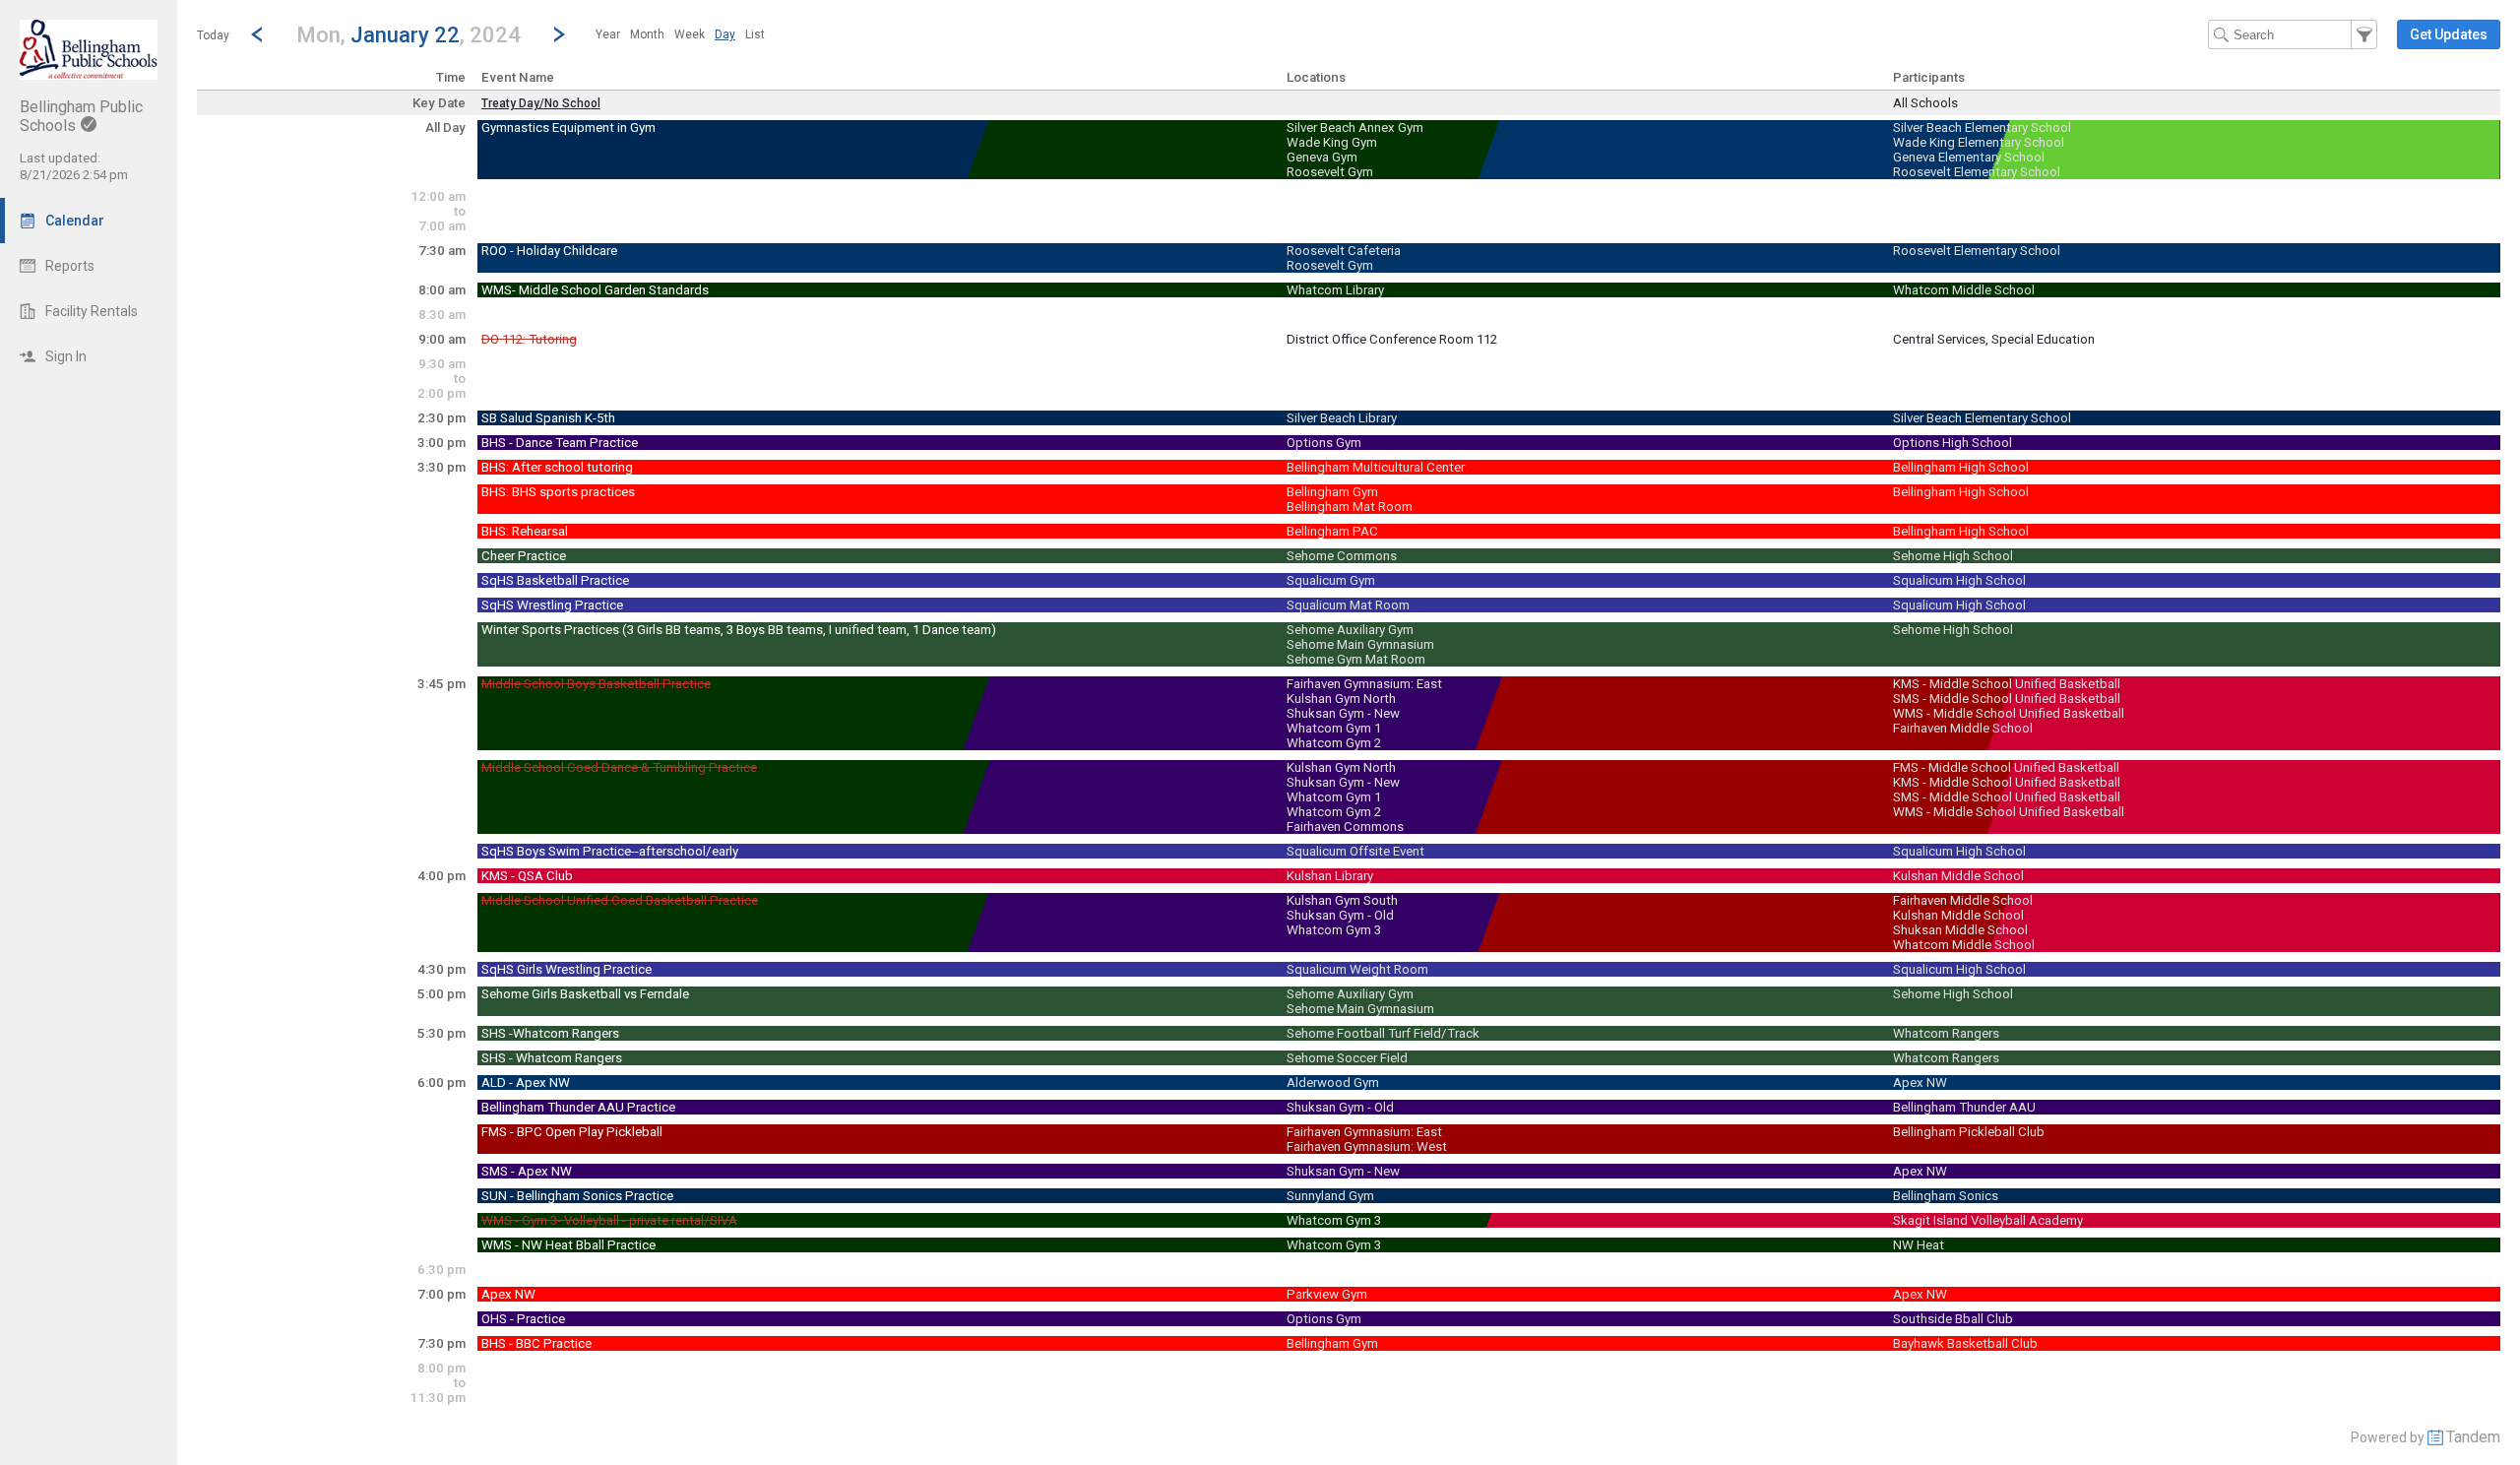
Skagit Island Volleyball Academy (1988, 1220)
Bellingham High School (1961, 467)
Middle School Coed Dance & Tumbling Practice (619, 767)
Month (647, 34)
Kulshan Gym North (1341, 699)
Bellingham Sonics (1946, 1196)
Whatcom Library (1335, 290)
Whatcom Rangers (1946, 1033)
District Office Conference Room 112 (1392, 339)
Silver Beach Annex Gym (1355, 127)
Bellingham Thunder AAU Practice (578, 1107)
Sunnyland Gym (1330, 1196)
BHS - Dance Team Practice (560, 443)
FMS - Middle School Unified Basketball (2006, 767)
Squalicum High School (1959, 580)
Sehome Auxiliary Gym (1350, 630)
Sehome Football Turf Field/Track (1383, 1033)
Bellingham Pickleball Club (1969, 1132)
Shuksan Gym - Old (1340, 915)
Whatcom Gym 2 (1334, 743)
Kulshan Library (1330, 876)
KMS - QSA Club (527, 876)
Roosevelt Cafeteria (1344, 251)
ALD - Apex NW (526, 1083)
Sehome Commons (1342, 556)
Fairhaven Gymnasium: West (1367, 1147)
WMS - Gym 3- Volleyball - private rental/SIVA (609, 1220)
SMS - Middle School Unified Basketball (2007, 699)
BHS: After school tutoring (557, 467)
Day (725, 34)
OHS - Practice (523, 1319)
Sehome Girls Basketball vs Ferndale (585, 994)
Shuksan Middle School (1960, 930)
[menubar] (680, 34)
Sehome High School (1953, 556)
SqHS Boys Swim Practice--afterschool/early (610, 851)
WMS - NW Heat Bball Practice (568, 1245)
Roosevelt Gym (1330, 172)
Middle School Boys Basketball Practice (596, 684)
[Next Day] (559, 34)
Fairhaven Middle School (1963, 728)
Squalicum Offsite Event (1355, 851)
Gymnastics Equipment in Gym (568, 127)
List (755, 34)
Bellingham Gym (1332, 492)
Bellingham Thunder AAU (1964, 1107)
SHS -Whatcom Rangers (550, 1033)
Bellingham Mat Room (1350, 507)
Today (213, 35)
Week (690, 34)
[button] (408, 34)
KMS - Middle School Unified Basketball (2007, 684)
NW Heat (1919, 1245)
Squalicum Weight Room (1357, 969)
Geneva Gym (1322, 157)
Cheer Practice (524, 556)
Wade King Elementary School (1979, 142)
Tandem (2473, 1437)
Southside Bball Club (1953, 1319)
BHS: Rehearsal (525, 531)
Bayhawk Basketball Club (1965, 1343)
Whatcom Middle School (1964, 290)
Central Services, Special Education (1994, 339)
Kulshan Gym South (1342, 900)
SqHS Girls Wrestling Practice (567, 969)
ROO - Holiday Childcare (549, 251)
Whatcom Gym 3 (1334, 930)
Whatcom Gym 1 (1334, 728)
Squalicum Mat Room (1348, 605)
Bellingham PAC (1332, 531)
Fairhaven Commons (1345, 827)
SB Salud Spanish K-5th (548, 418)
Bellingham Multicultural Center (1376, 467)
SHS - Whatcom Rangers (552, 1058)
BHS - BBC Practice (536, 1343)
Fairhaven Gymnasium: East (1364, 684)
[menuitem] (608, 34)
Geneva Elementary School (1969, 157)
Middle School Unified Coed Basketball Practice (620, 900)
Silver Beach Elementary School (1982, 127)
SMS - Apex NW (527, 1171)
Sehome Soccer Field (1347, 1058)
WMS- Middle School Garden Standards (595, 290)
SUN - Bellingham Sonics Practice (577, 1196)
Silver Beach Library (1342, 418)
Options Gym (1324, 443)
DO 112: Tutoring (529, 339)
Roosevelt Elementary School (1977, 172)
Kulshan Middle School (1958, 876)
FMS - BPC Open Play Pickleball (572, 1132)
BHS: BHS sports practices (558, 492)
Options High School (1953, 443)
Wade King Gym (1332, 142)
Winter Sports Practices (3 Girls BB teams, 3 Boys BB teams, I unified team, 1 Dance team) (739, 630)
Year (608, 34)
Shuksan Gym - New (1343, 713)
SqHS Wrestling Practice (552, 605)
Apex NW (1920, 1083)
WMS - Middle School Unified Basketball (2009, 713)
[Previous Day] (257, 34)
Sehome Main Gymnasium (1360, 644)
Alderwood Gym (1333, 1083)
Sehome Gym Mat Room (1356, 659)
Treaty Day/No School (541, 103)
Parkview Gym (1327, 1294)
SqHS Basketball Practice (555, 580)
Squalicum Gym (1331, 580)
